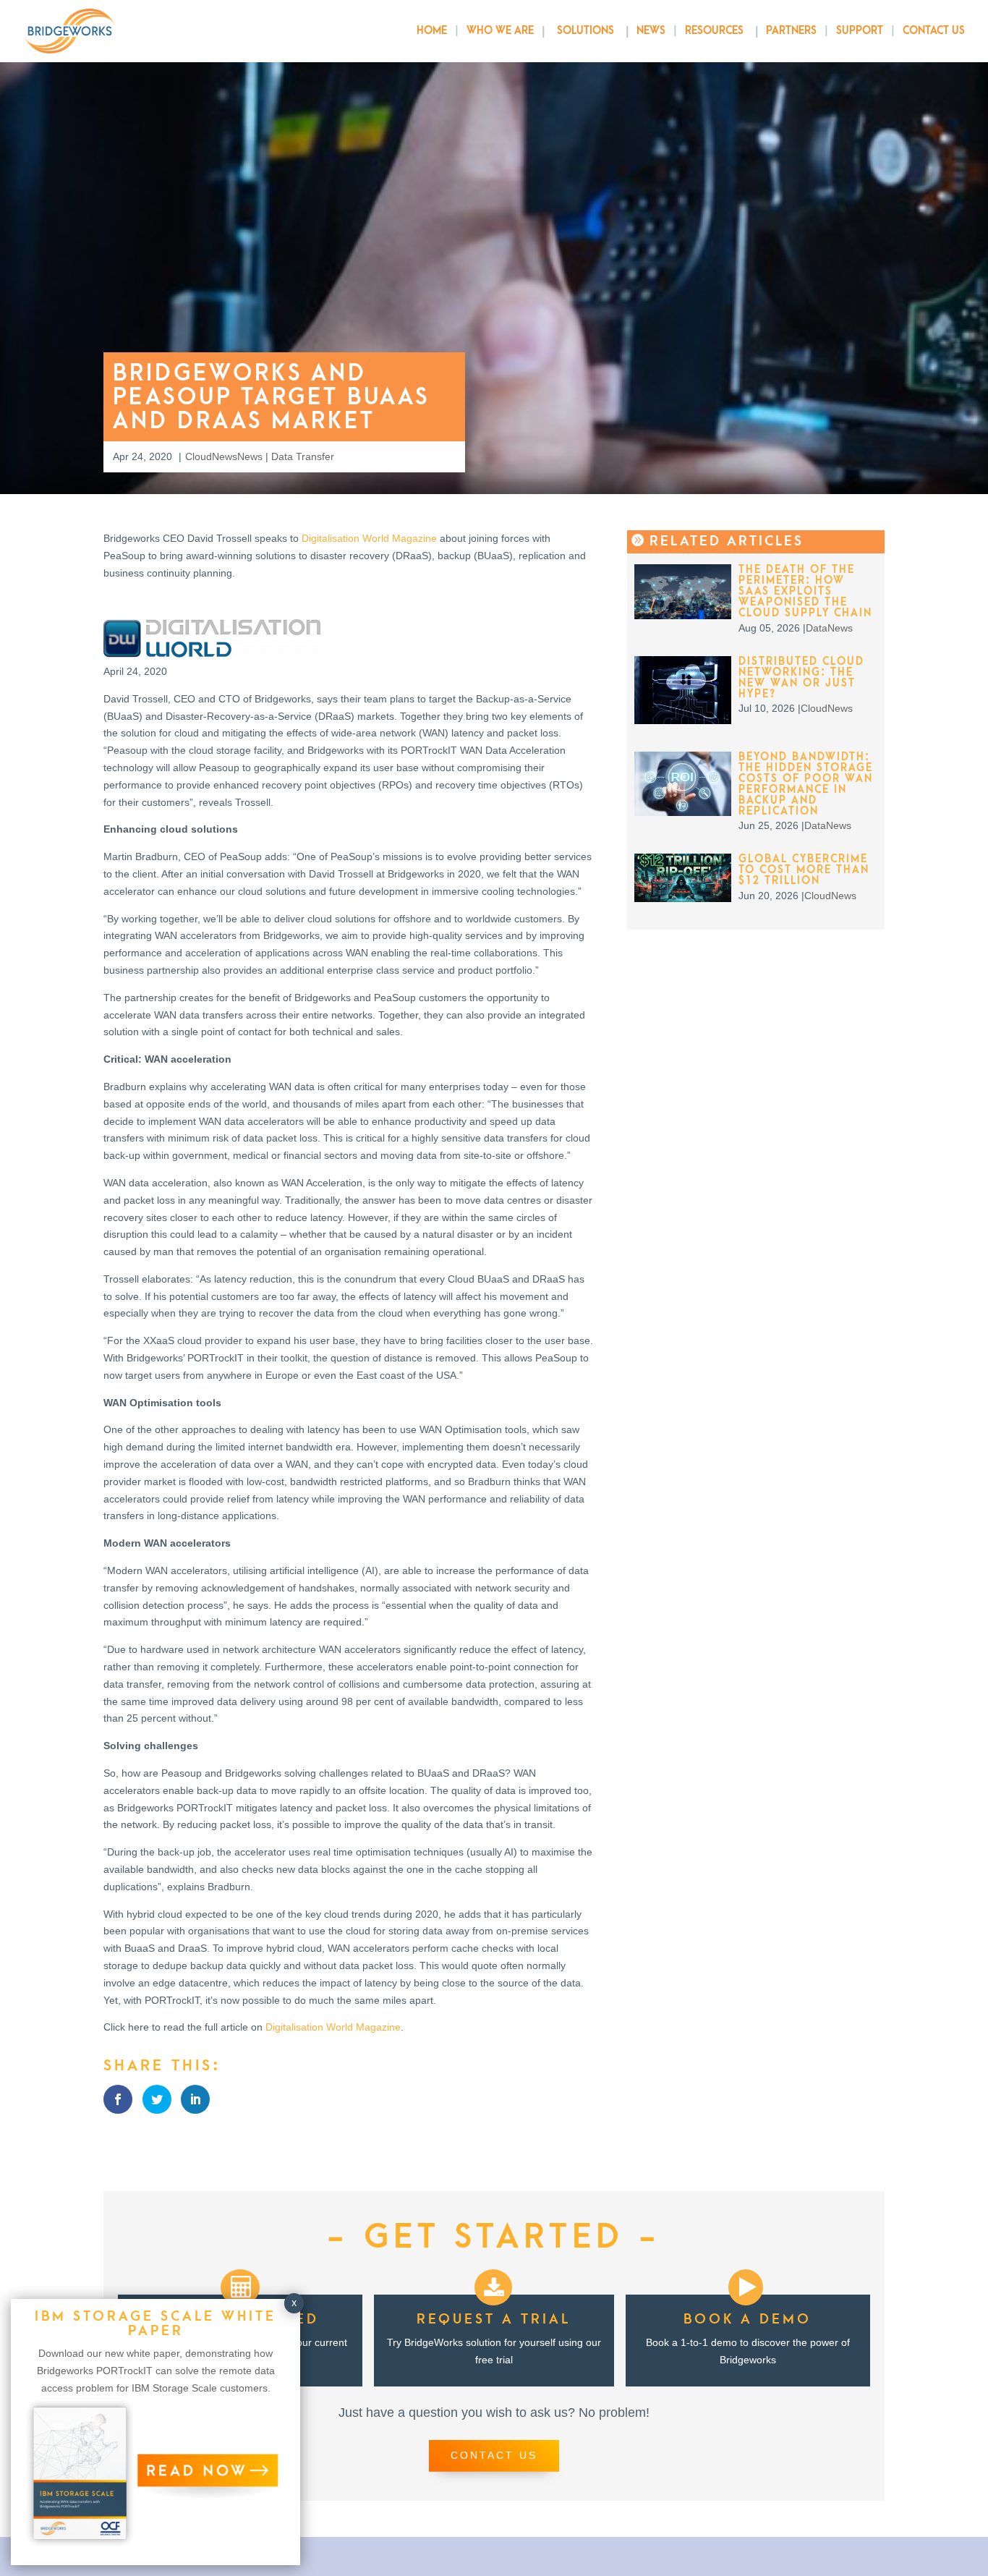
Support (860, 31)
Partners (791, 31)
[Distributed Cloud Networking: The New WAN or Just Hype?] (683, 720)
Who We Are (500, 31)
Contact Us (934, 31)
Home (432, 31)
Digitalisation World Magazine (369, 538)
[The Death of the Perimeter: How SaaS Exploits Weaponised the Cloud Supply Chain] (683, 616)
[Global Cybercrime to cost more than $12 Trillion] (683, 898)
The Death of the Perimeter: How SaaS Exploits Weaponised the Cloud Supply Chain (805, 591)
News (651, 31)
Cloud (199, 456)
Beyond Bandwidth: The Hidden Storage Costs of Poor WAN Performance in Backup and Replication (806, 784)
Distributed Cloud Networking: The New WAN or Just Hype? (801, 678)
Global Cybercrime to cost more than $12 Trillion (804, 870)
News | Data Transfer (286, 456)
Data (817, 628)
